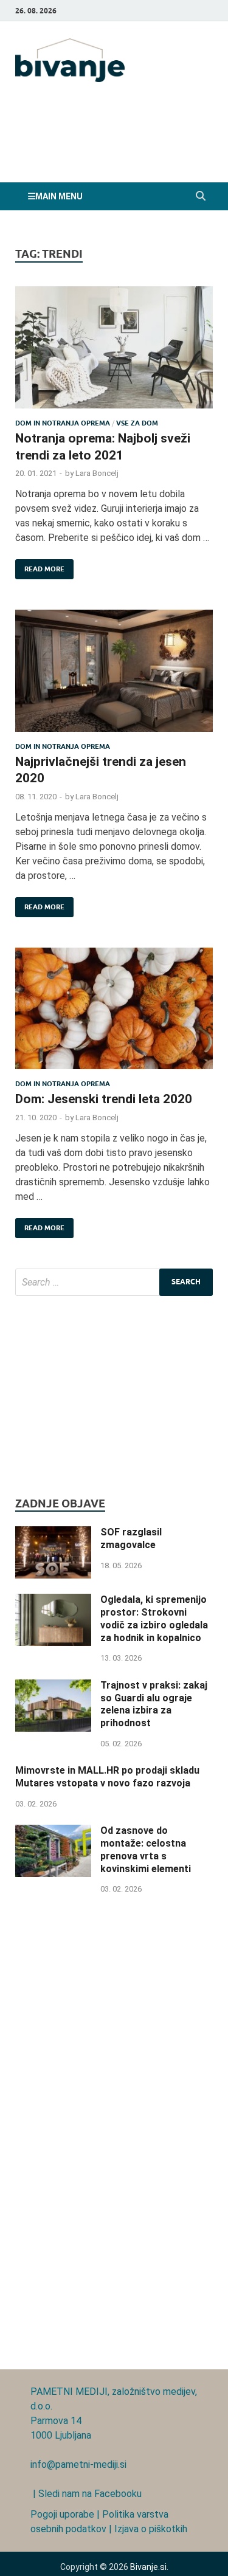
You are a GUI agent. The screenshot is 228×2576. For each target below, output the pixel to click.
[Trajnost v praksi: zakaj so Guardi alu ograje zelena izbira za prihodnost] (53, 1686)
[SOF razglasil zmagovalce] (53, 1533)
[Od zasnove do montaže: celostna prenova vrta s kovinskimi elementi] (53, 1832)
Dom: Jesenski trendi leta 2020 (104, 1099)
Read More (40, 566)
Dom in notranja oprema (63, 423)
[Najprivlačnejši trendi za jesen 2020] (114, 676)
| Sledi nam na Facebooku (86, 2494)
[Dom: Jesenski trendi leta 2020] (114, 1014)
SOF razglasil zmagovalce (131, 1538)
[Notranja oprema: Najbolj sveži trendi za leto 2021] (114, 353)
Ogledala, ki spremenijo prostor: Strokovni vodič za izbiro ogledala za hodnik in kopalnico (154, 1618)
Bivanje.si (148, 2567)
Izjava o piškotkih (151, 2529)
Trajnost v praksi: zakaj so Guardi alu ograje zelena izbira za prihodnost (154, 1704)
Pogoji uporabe (62, 2514)
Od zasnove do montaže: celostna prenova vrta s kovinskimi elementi (146, 1849)
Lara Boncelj (97, 473)
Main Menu (59, 196)
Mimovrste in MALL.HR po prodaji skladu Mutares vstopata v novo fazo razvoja (107, 1777)
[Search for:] (114, 1282)
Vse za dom (137, 423)
